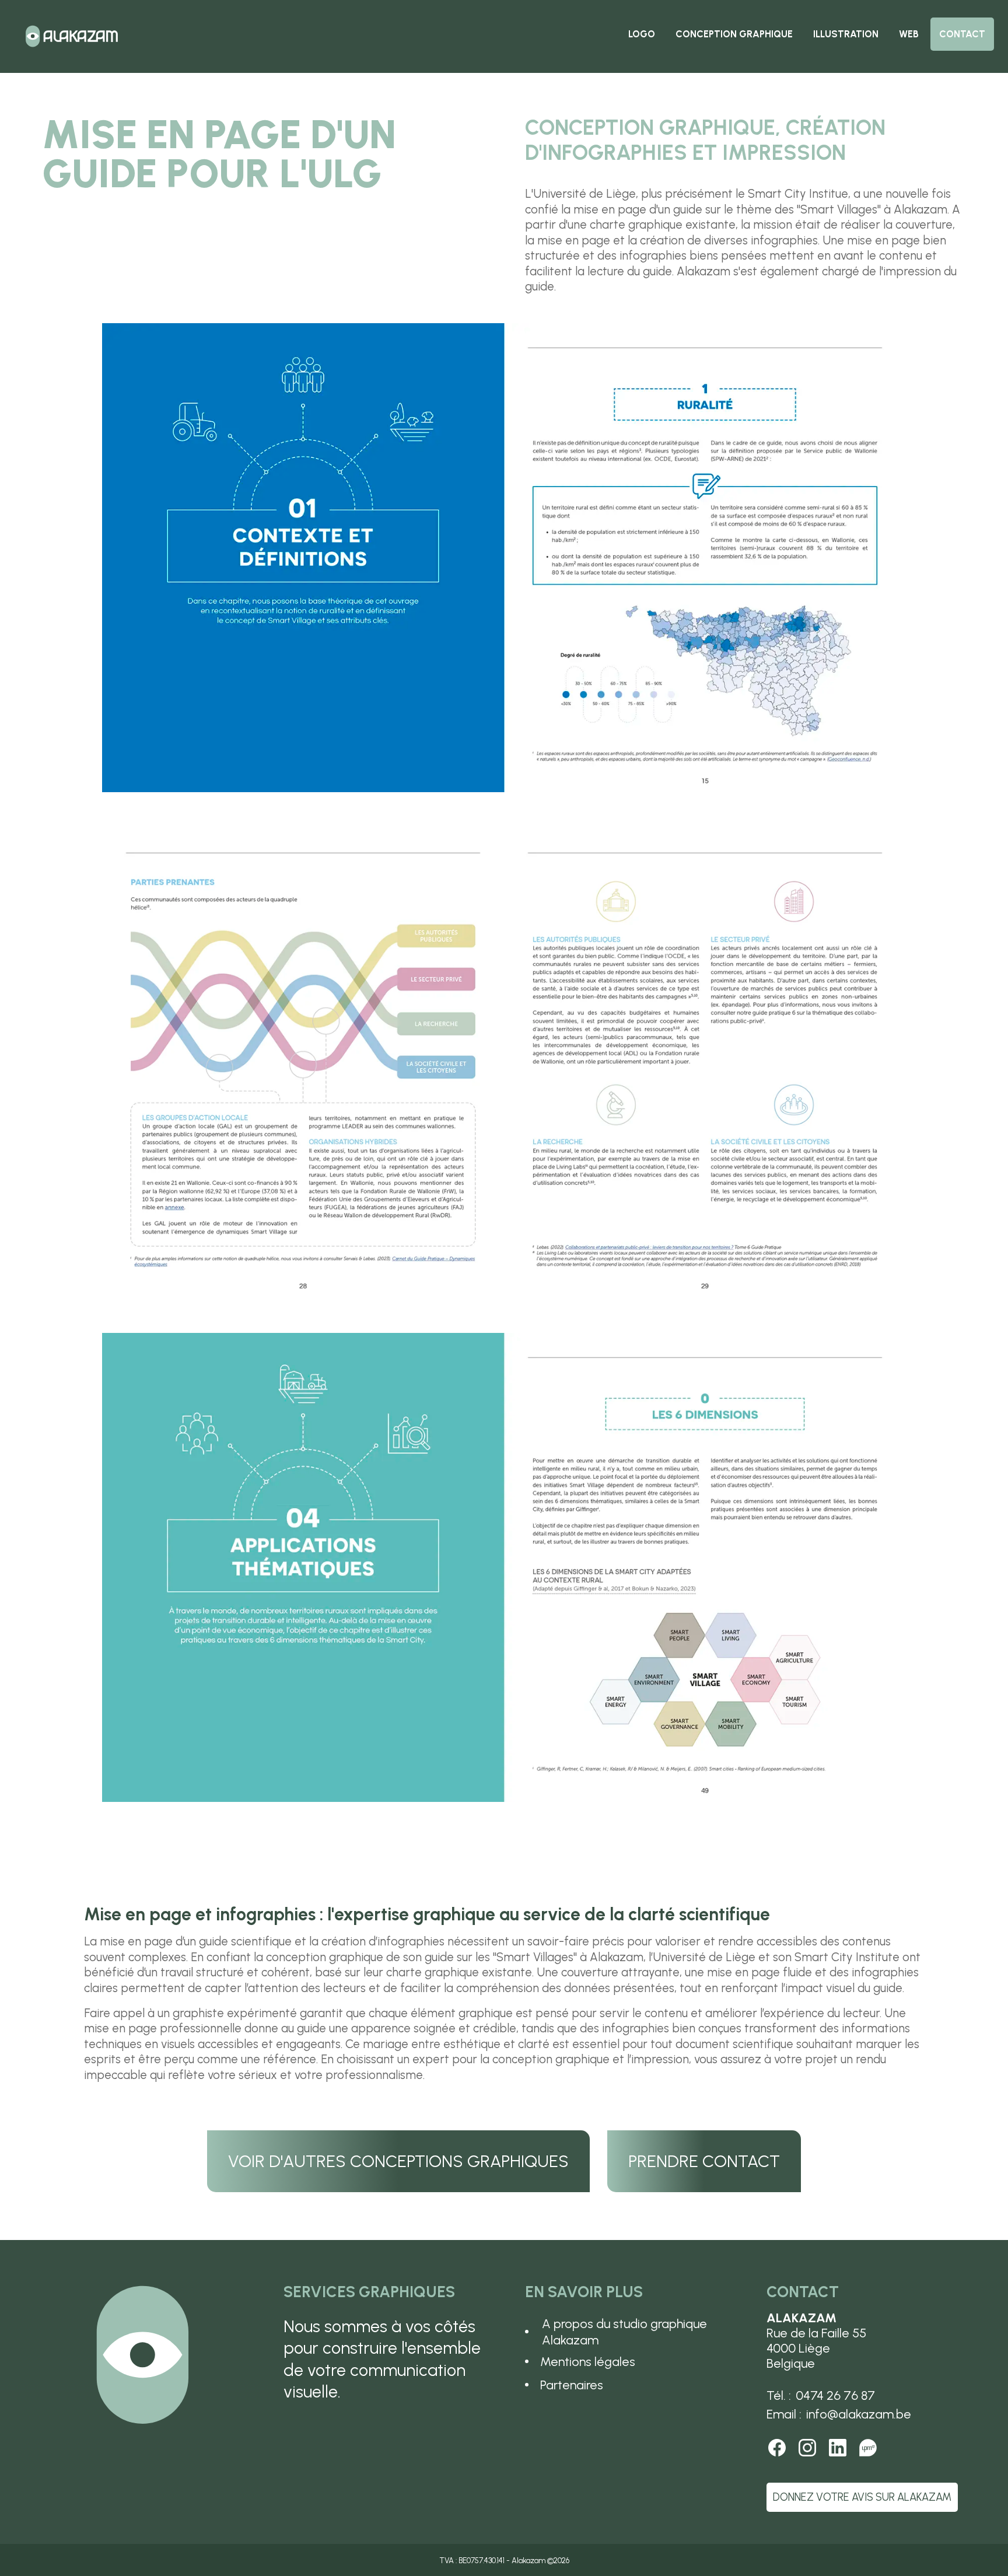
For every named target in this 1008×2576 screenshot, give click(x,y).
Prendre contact (704, 2161)
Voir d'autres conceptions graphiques (398, 2161)
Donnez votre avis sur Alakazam (862, 2497)
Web (909, 34)
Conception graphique (734, 34)
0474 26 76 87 (835, 2395)
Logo (642, 34)
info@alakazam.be (859, 2414)
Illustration (846, 34)
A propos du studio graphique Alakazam (624, 2332)
